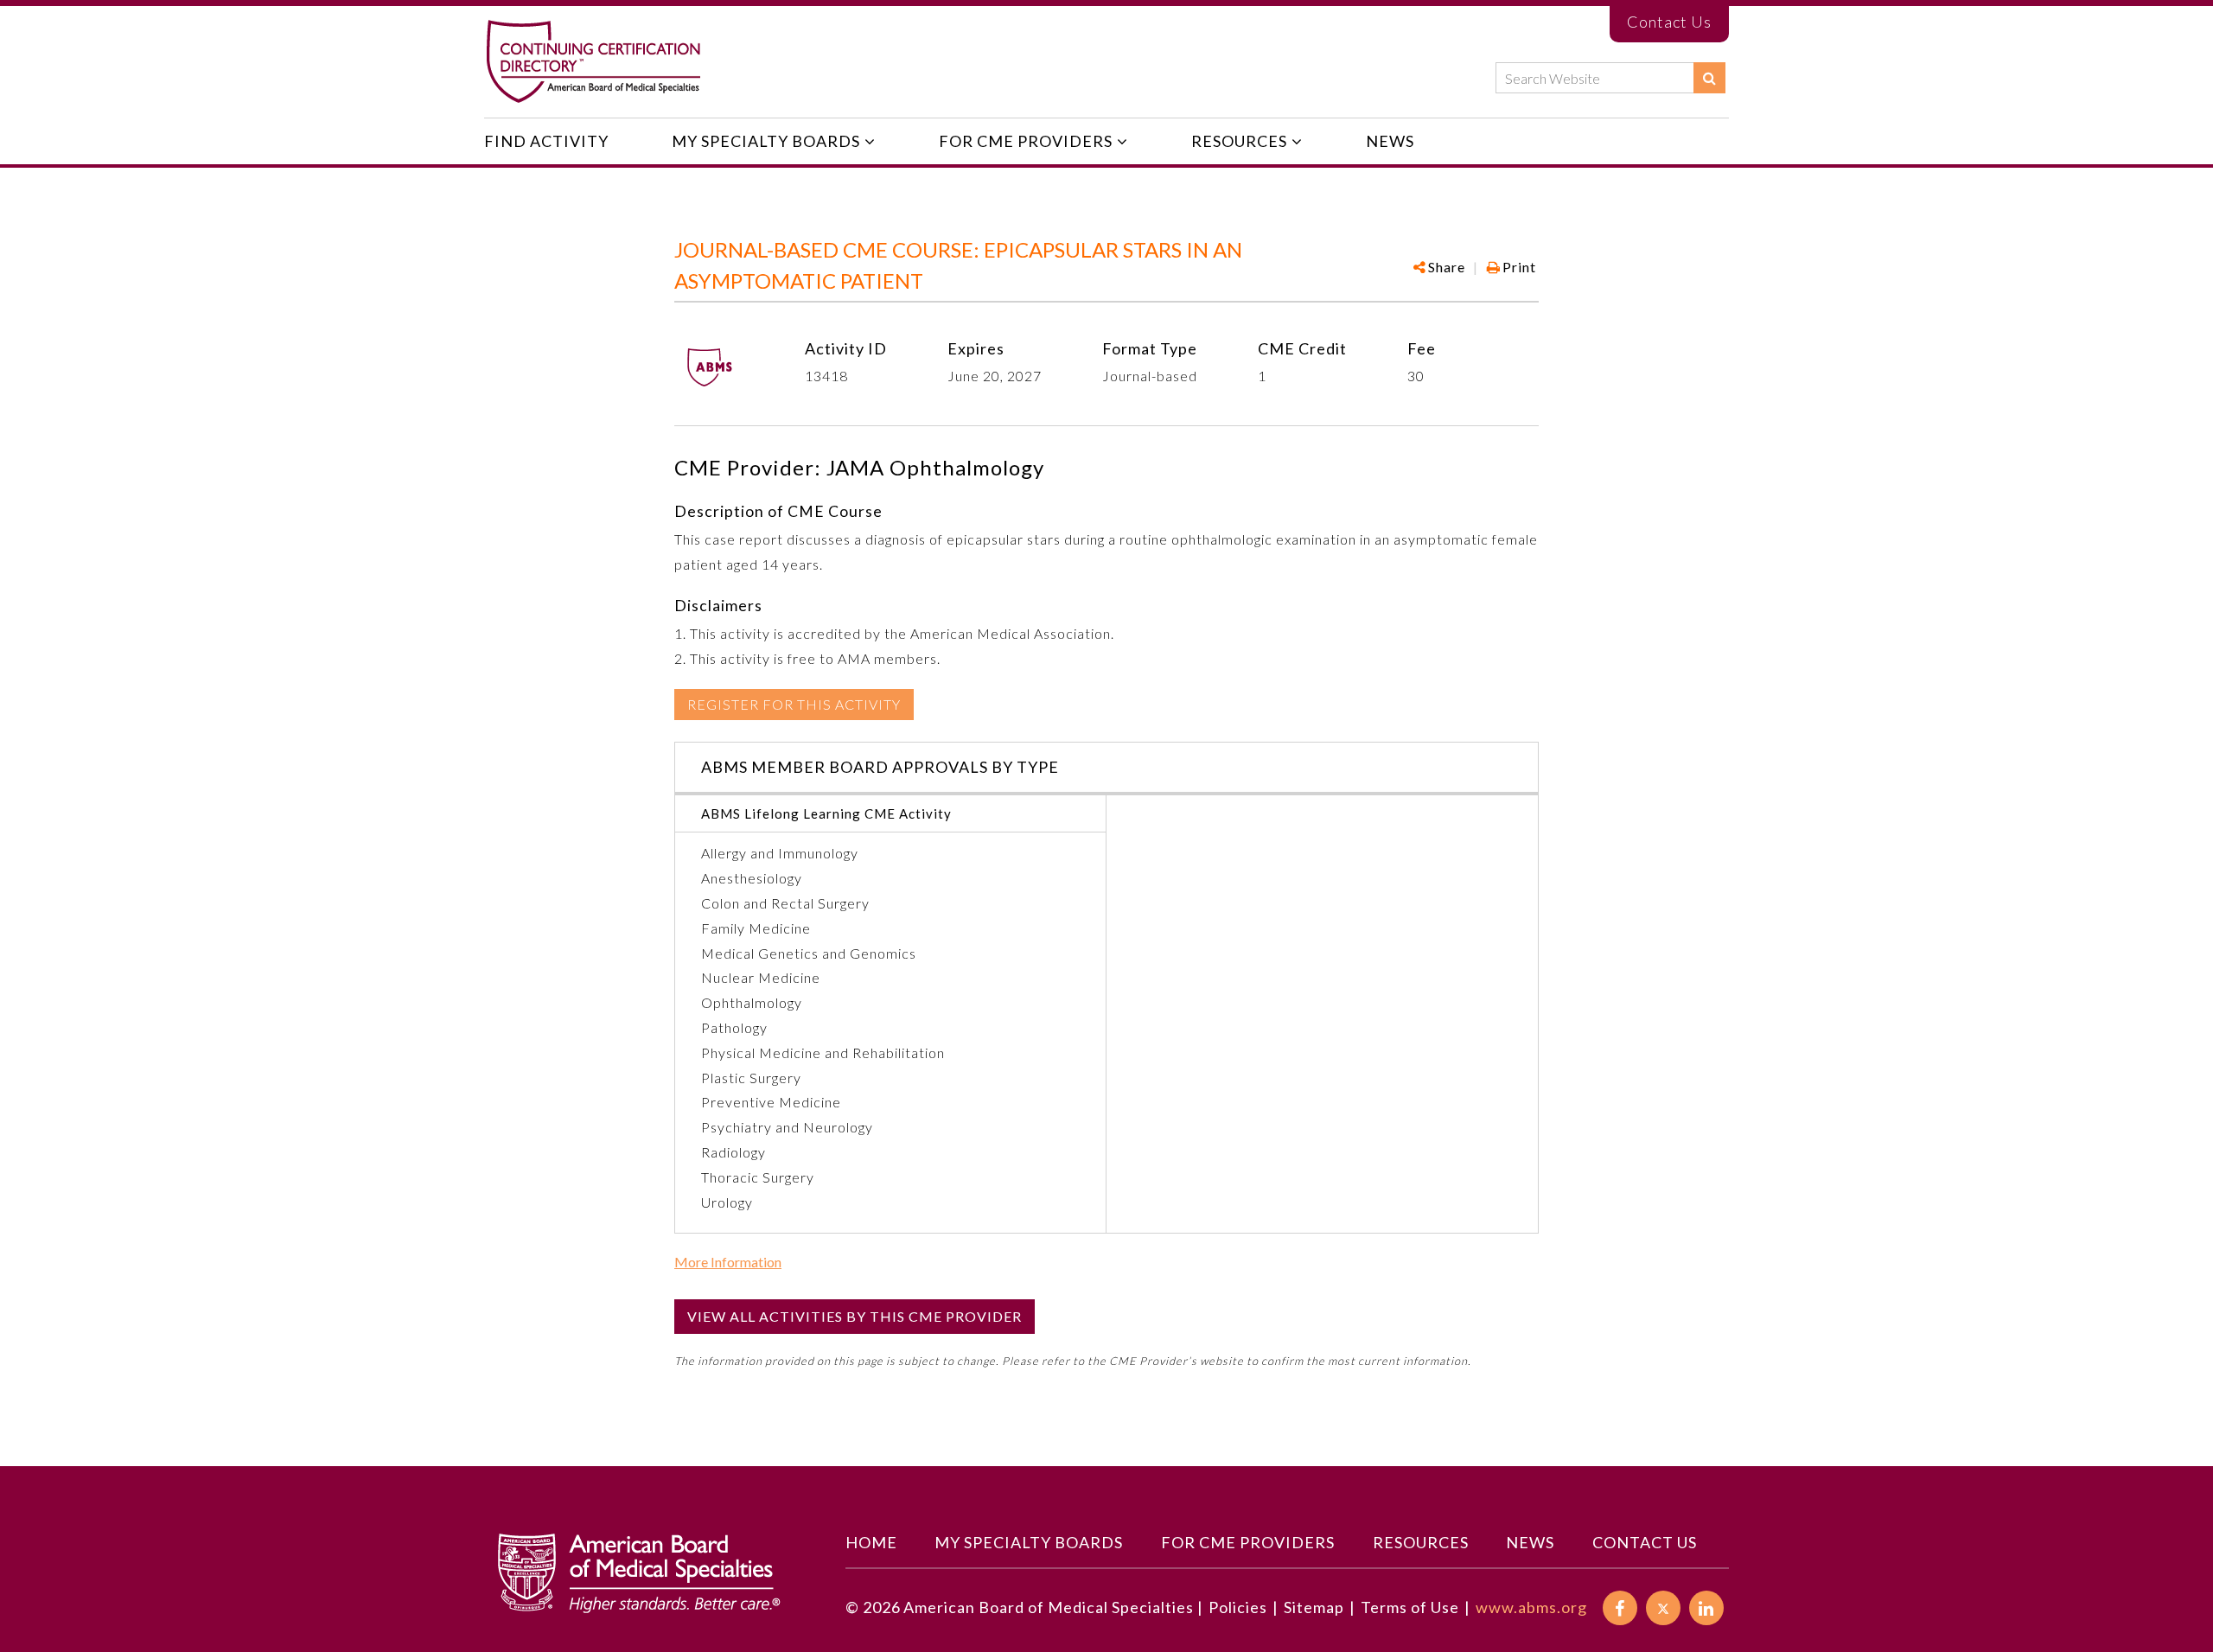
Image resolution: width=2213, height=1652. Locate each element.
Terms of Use (1410, 1607)
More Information (728, 1262)
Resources (1239, 141)
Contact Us (1669, 22)
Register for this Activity (794, 704)
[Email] (1528, 322)
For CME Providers (1026, 141)
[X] (1663, 1608)
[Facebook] (1443, 322)
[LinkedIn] (1706, 1608)
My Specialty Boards (766, 141)
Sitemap (1314, 1607)
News (1390, 141)
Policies (1238, 1607)
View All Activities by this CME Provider (855, 1316)
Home (871, 1542)
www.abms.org (1531, 1607)
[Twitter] (1499, 322)
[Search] (1709, 78)
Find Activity (546, 141)
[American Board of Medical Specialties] (593, 62)
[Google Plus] (1472, 322)
